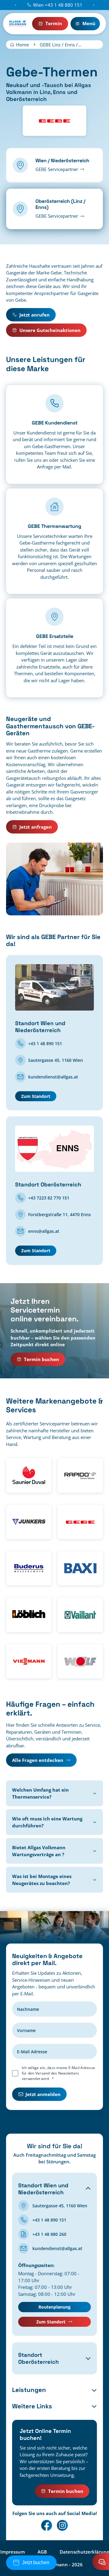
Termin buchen (41, 1359)
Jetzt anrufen (35, 315)
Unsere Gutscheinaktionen (50, 330)
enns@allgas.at (44, 1231)
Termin (54, 23)
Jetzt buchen (36, 2563)
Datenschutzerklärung (84, 2551)
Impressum (13, 2551)
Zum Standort (36, 1096)
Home (22, 45)
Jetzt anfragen (36, 827)
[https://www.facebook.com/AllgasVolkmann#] (47, 2525)
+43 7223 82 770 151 (49, 1198)
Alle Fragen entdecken (38, 1760)
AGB (42, 2551)
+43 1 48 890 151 (45, 1043)
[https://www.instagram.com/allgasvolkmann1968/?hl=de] (62, 2525)
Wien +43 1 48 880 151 (58, 5)
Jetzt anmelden (43, 2094)
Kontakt (101, 2562)
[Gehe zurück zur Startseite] (18, 24)
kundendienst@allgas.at (53, 1077)
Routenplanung (54, 2307)
